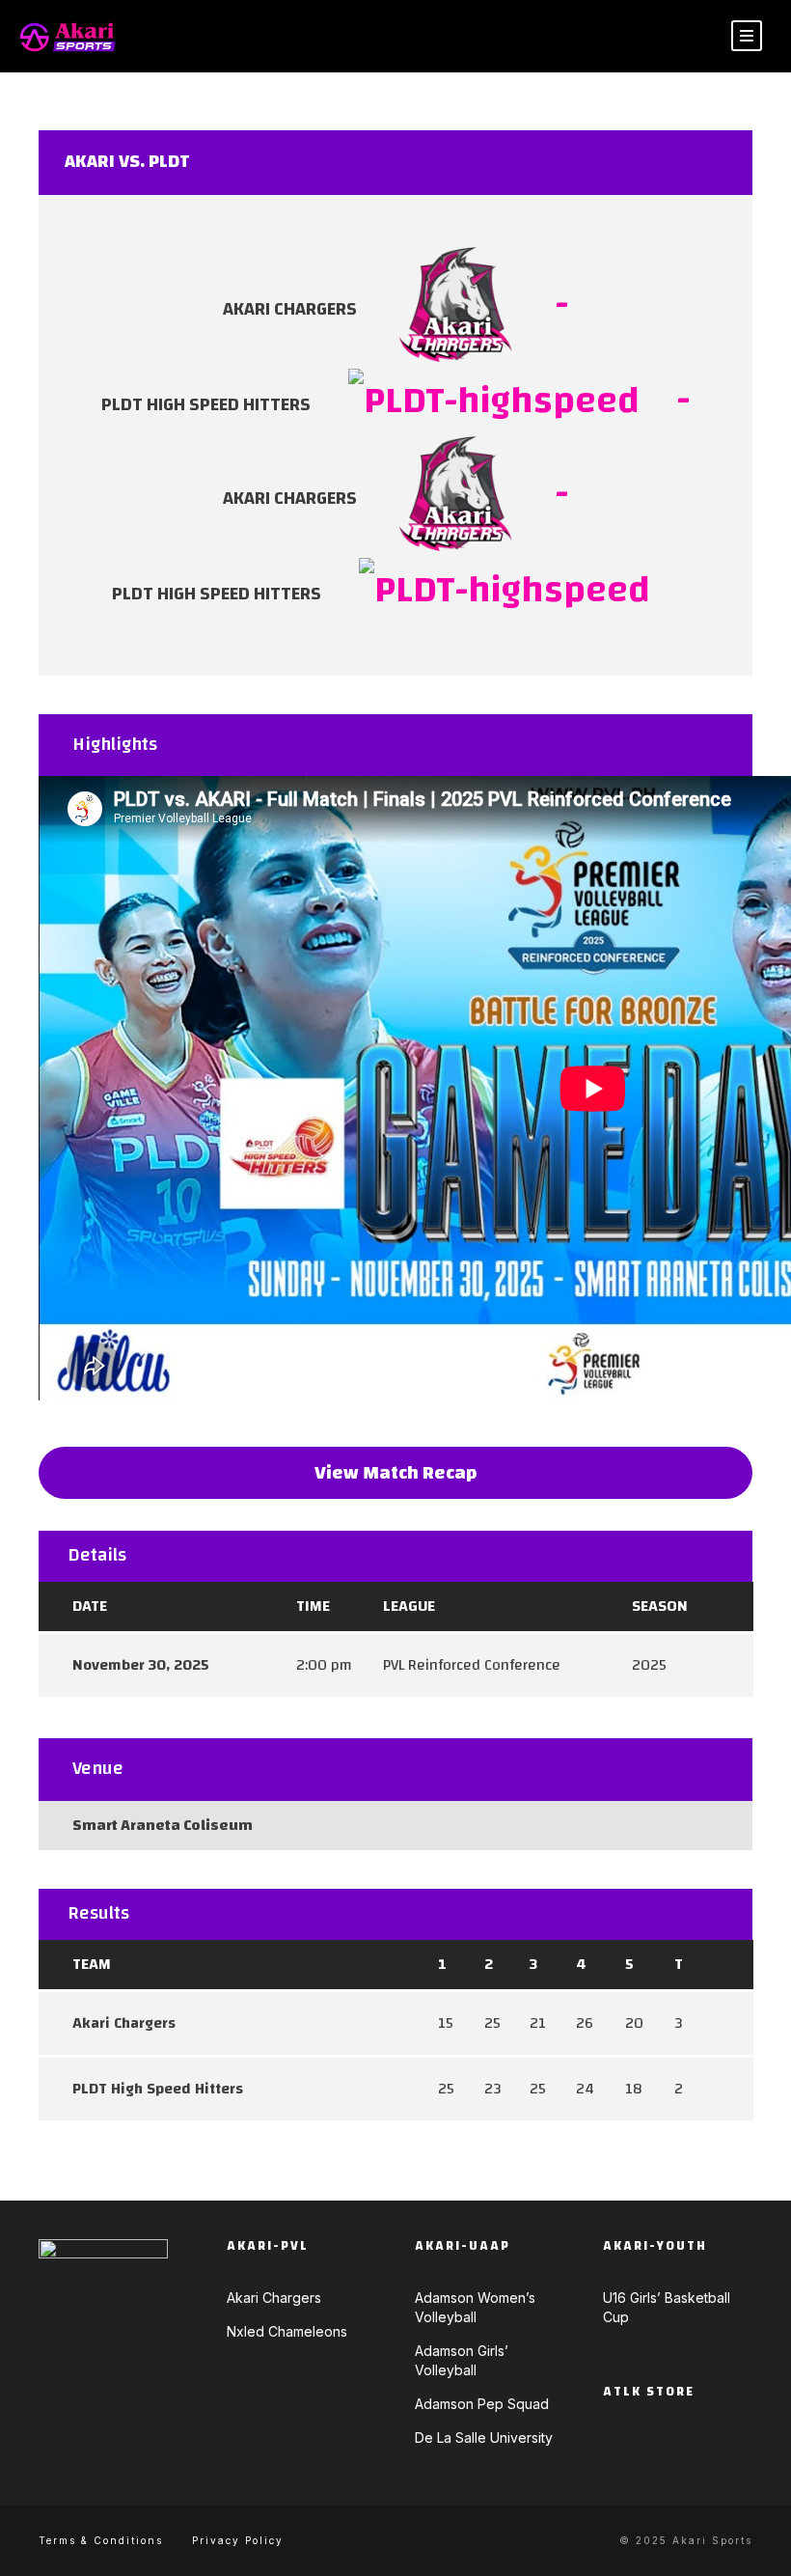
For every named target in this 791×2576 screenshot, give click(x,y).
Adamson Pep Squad (482, 2404)
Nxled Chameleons (287, 2331)
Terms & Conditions (101, 2540)
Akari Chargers (274, 2298)
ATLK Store (649, 2392)
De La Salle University (484, 2438)
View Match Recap (396, 1472)
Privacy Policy (238, 2540)
